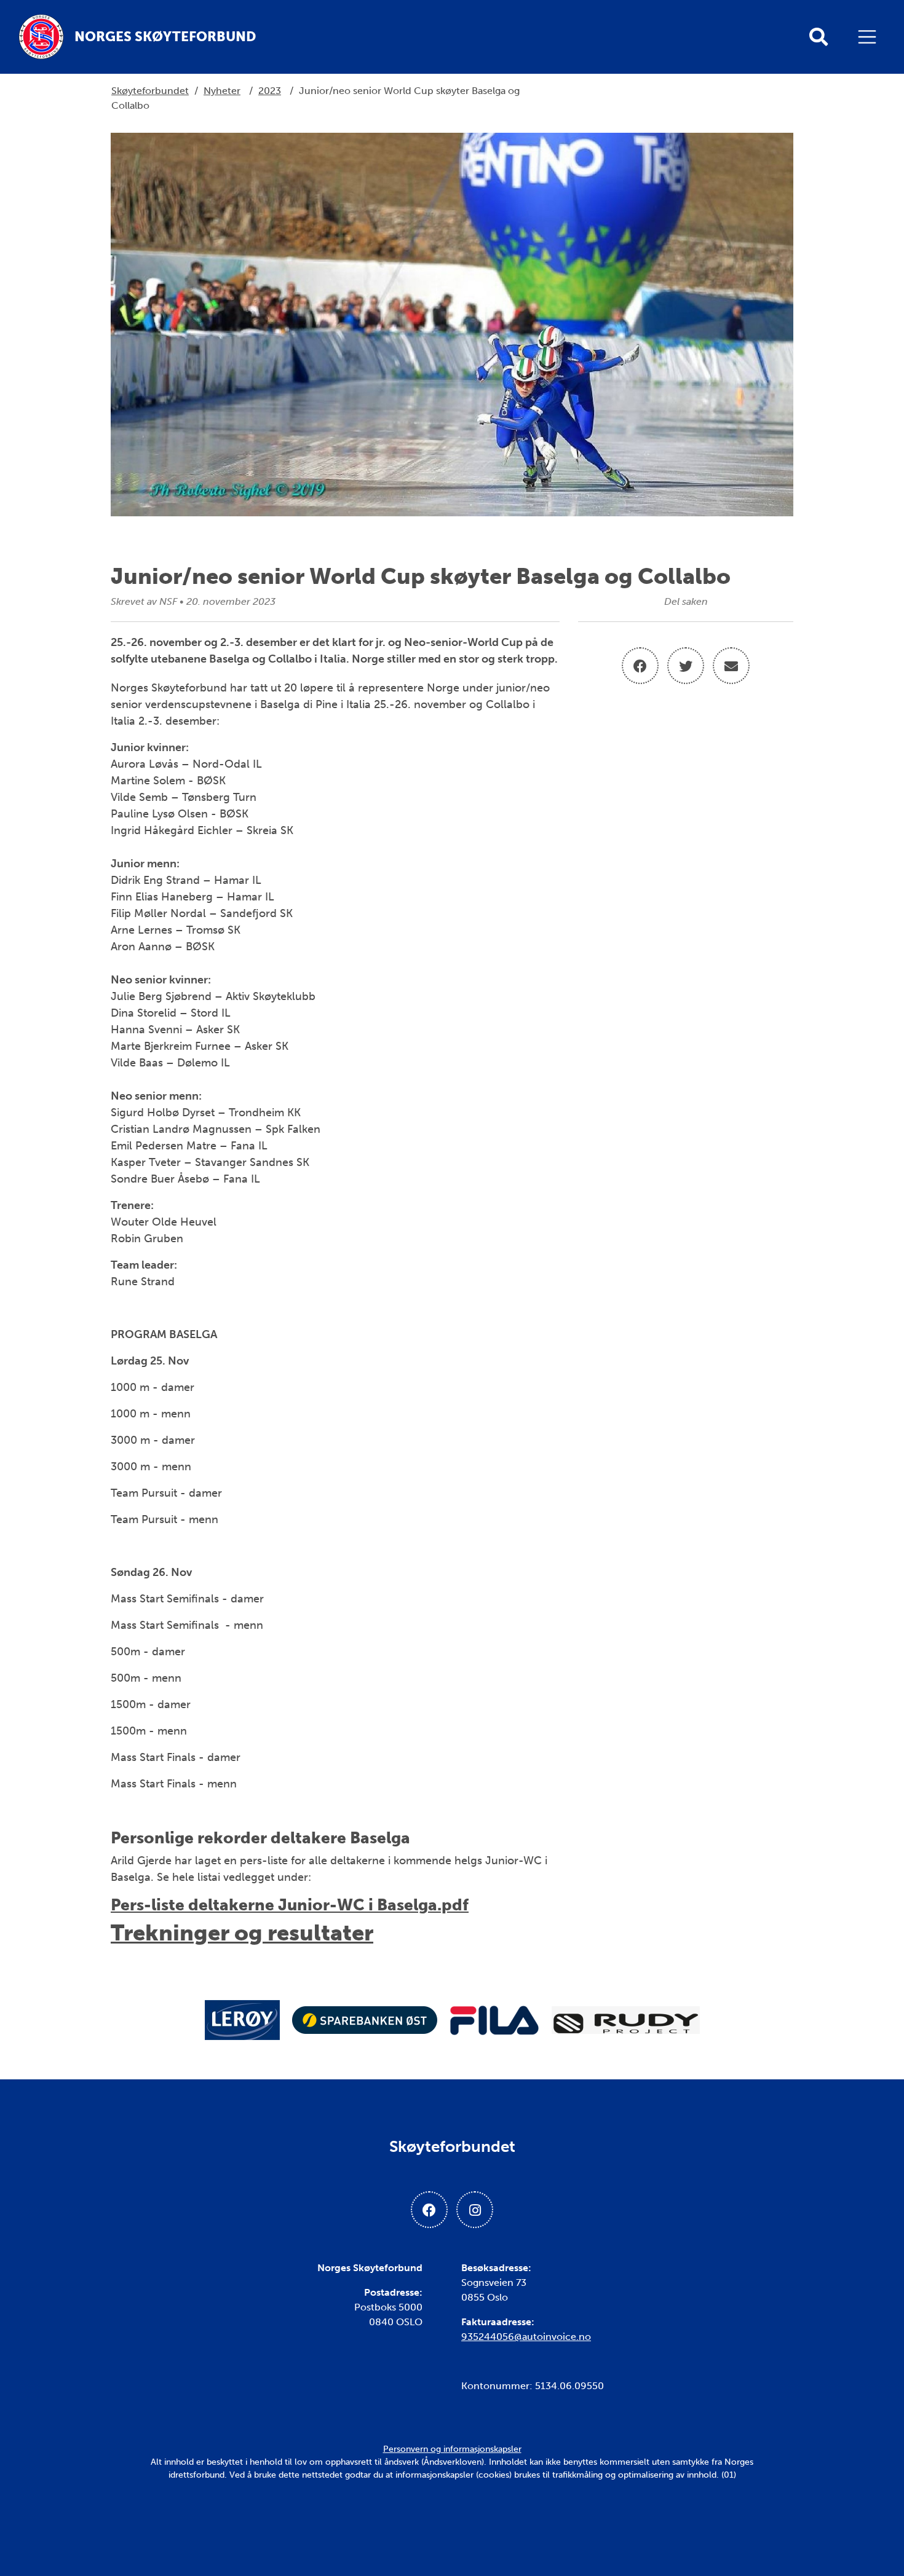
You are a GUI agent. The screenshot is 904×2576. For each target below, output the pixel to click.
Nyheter (222, 91)
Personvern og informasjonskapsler (452, 2449)
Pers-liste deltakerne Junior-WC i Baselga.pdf (290, 1905)
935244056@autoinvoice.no (526, 2337)
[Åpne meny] (870, 37)
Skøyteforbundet (150, 91)
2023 (270, 91)
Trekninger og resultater (242, 1933)
